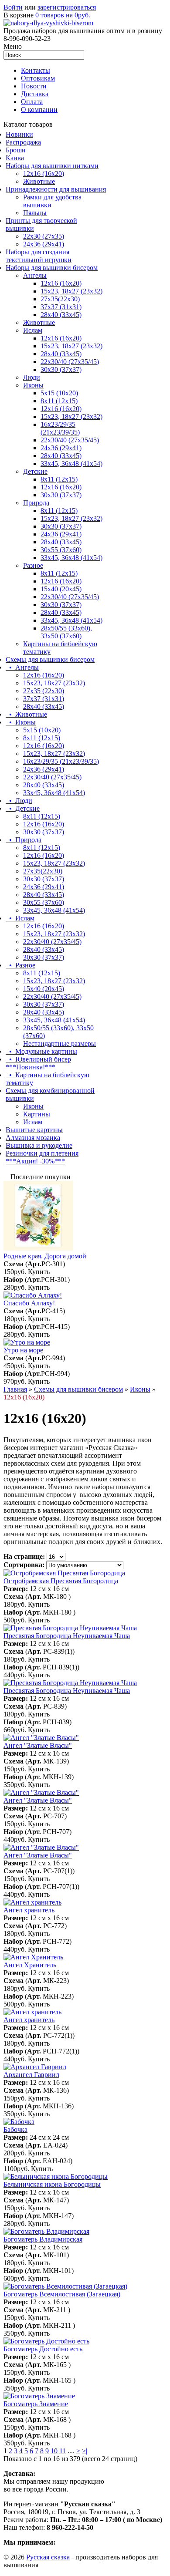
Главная (15, 1389)
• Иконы (21, 722)
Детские (35, 471)
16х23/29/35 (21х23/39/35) (60, 428)
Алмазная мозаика (33, 1138)
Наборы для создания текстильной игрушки (39, 256)
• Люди (19, 801)
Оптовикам (38, 78)
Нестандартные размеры (59, 1044)
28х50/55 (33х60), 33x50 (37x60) (66, 632)
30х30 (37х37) (61, 526)
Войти (13, 7)
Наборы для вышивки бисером (52, 268)
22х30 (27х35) (44, 236)
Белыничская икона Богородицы (52, 2184)
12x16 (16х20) (61, 338)
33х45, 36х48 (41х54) (71, 464)
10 (54, 2451)
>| (85, 2451)
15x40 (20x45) (61, 589)
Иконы (33, 385)
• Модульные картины (41, 1051)
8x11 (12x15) (59, 479)
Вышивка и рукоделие (39, 1145)
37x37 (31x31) (61, 307)
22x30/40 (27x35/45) (70, 440)
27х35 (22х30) (44, 691)
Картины (37, 1114)
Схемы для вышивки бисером (50, 659)
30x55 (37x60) (61, 550)
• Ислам (20, 918)
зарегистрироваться (67, 7)
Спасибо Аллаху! (29, 1303)
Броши (16, 150)
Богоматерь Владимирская (43, 2239)
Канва (15, 158)
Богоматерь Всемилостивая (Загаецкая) (62, 2294)
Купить (39, 1272)
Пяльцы (35, 213)
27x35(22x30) (60, 299)
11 (63, 2451)
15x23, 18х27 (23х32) (71, 291)
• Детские (23, 808)
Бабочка (15, 2129)
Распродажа (23, 142)
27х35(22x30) (43, 871)
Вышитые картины (34, 1130)
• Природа (24, 840)
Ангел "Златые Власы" (38, 1745)
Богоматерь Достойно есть (43, 2349)
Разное (33, 565)
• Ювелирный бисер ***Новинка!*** (38, 1063)
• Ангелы (22, 667)
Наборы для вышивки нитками (52, 166)
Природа (36, 503)
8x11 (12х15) (59, 401)
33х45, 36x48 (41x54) (54, 910)
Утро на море (23, 1350)
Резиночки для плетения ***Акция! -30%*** (42, 1157)
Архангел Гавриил (31, 2075)
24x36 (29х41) (44, 769)
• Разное (20, 965)
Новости (34, 86)
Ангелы (35, 275)
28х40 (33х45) (61, 315)
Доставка (35, 94)
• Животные (26, 714)
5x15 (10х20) (59, 393)
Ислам (33, 330)
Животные (39, 181)
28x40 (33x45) (61, 354)
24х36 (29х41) (44, 244)
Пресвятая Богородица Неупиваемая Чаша (67, 1636)
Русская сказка (48, 2557)
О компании (39, 110)
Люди (32, 377)
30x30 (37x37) (61, 369)
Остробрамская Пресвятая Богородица (61, 1581)
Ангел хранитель (29, 1910)
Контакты (36, 70)
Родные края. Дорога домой (45, 1256)
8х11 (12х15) (59, 573)
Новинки (19, 134)
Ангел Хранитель (30, 1965)
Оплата (32, 102)
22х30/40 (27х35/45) (70, 362)
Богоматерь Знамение (36, 2404)
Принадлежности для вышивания (56, 189)
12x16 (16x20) (44, 174)
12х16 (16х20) (61, 283)
